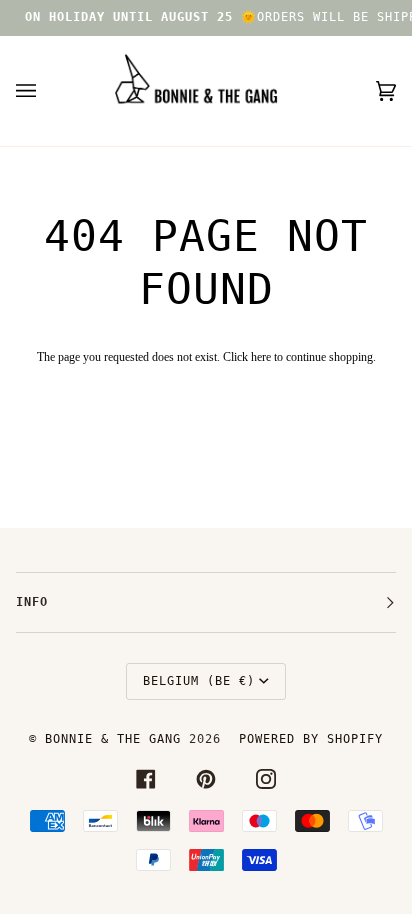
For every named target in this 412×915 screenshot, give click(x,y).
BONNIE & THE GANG (117, 739)
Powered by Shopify (311, 739)
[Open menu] (46, 91)
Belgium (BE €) (199, 681)
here (261, 357)
